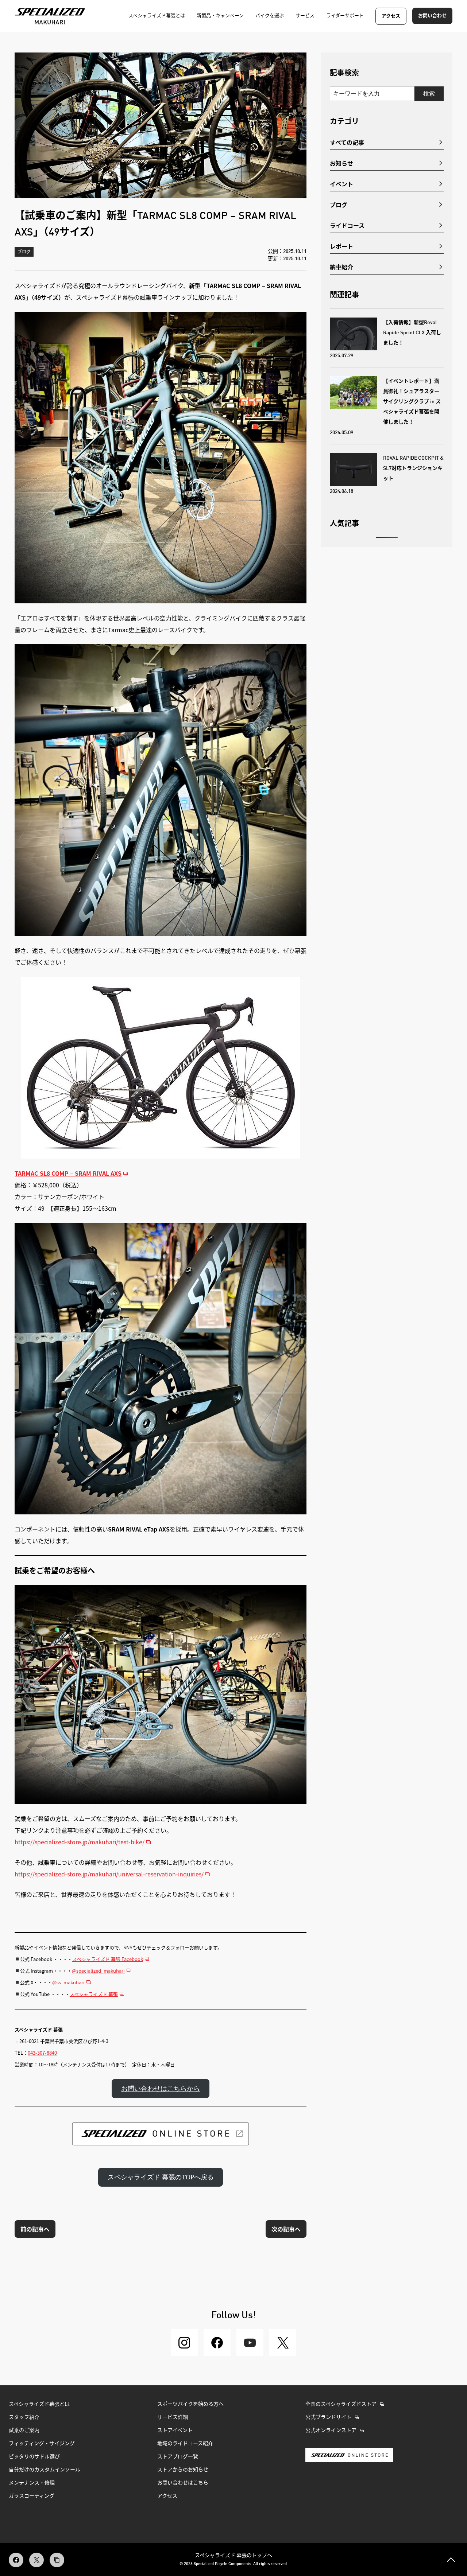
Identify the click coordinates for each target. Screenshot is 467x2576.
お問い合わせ (432, 16)
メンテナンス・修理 (32, 2483)
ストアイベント (175, 2431)
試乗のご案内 (24, 2431)
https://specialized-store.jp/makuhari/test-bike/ (80, 1842)
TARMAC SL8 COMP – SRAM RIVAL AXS (68, 1173)
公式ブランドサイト (328, 2417)
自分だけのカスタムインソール (45, 2470)
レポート (341, 246)
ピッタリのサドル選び (34, 2457)
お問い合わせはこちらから (161, 2089)
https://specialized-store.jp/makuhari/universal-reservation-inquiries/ (109, 1874)
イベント (341, 184)
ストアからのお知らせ (183, 2470)
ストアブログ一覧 (178, 2457)
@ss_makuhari (68, 1982)
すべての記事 (347, 142)
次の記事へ (286, 2229)
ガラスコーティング (32, 2496)
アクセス (391, 16)
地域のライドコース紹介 (185, 2444)
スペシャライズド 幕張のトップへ (233, 2555)
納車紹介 (341, 267)
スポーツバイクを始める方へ (190, 2404)
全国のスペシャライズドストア (341, 2404)
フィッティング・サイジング (42, 2444)
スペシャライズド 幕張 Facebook (108, 1959)
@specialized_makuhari (98, 1971)
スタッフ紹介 (24, 2417)
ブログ (24, 252)
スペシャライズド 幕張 (94, 1994)
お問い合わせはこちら (183, 2483)
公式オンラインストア (331, 2431)
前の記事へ (35, 2229)
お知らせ (341, 163)
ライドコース (347, 225)
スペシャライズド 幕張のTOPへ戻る (161, 2177)
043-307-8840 (42, 2053)
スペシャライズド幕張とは (39, 2404)
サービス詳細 (173, 2417)
